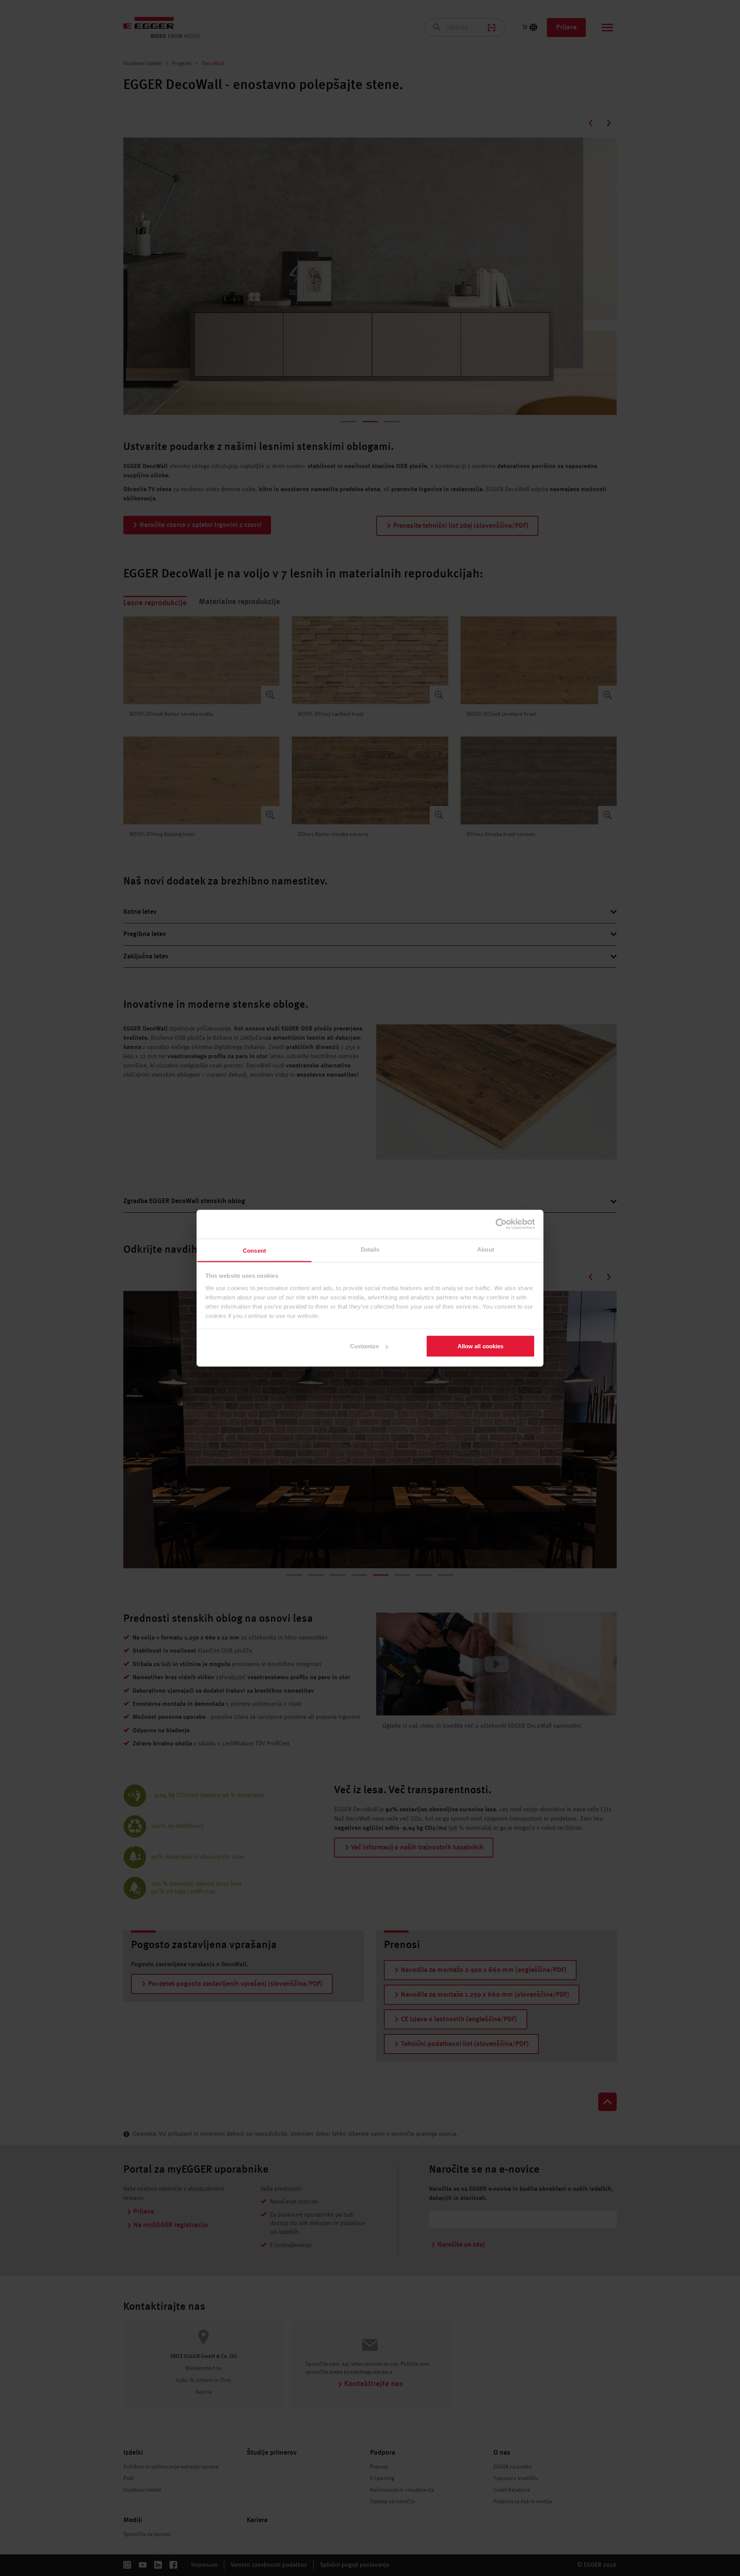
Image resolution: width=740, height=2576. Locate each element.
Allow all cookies (481, 1346)
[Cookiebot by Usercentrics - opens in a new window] (501, 1224)
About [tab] (486, 1249)
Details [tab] (370, 1249)
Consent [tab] (254, 1250)
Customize (365, 1346)
